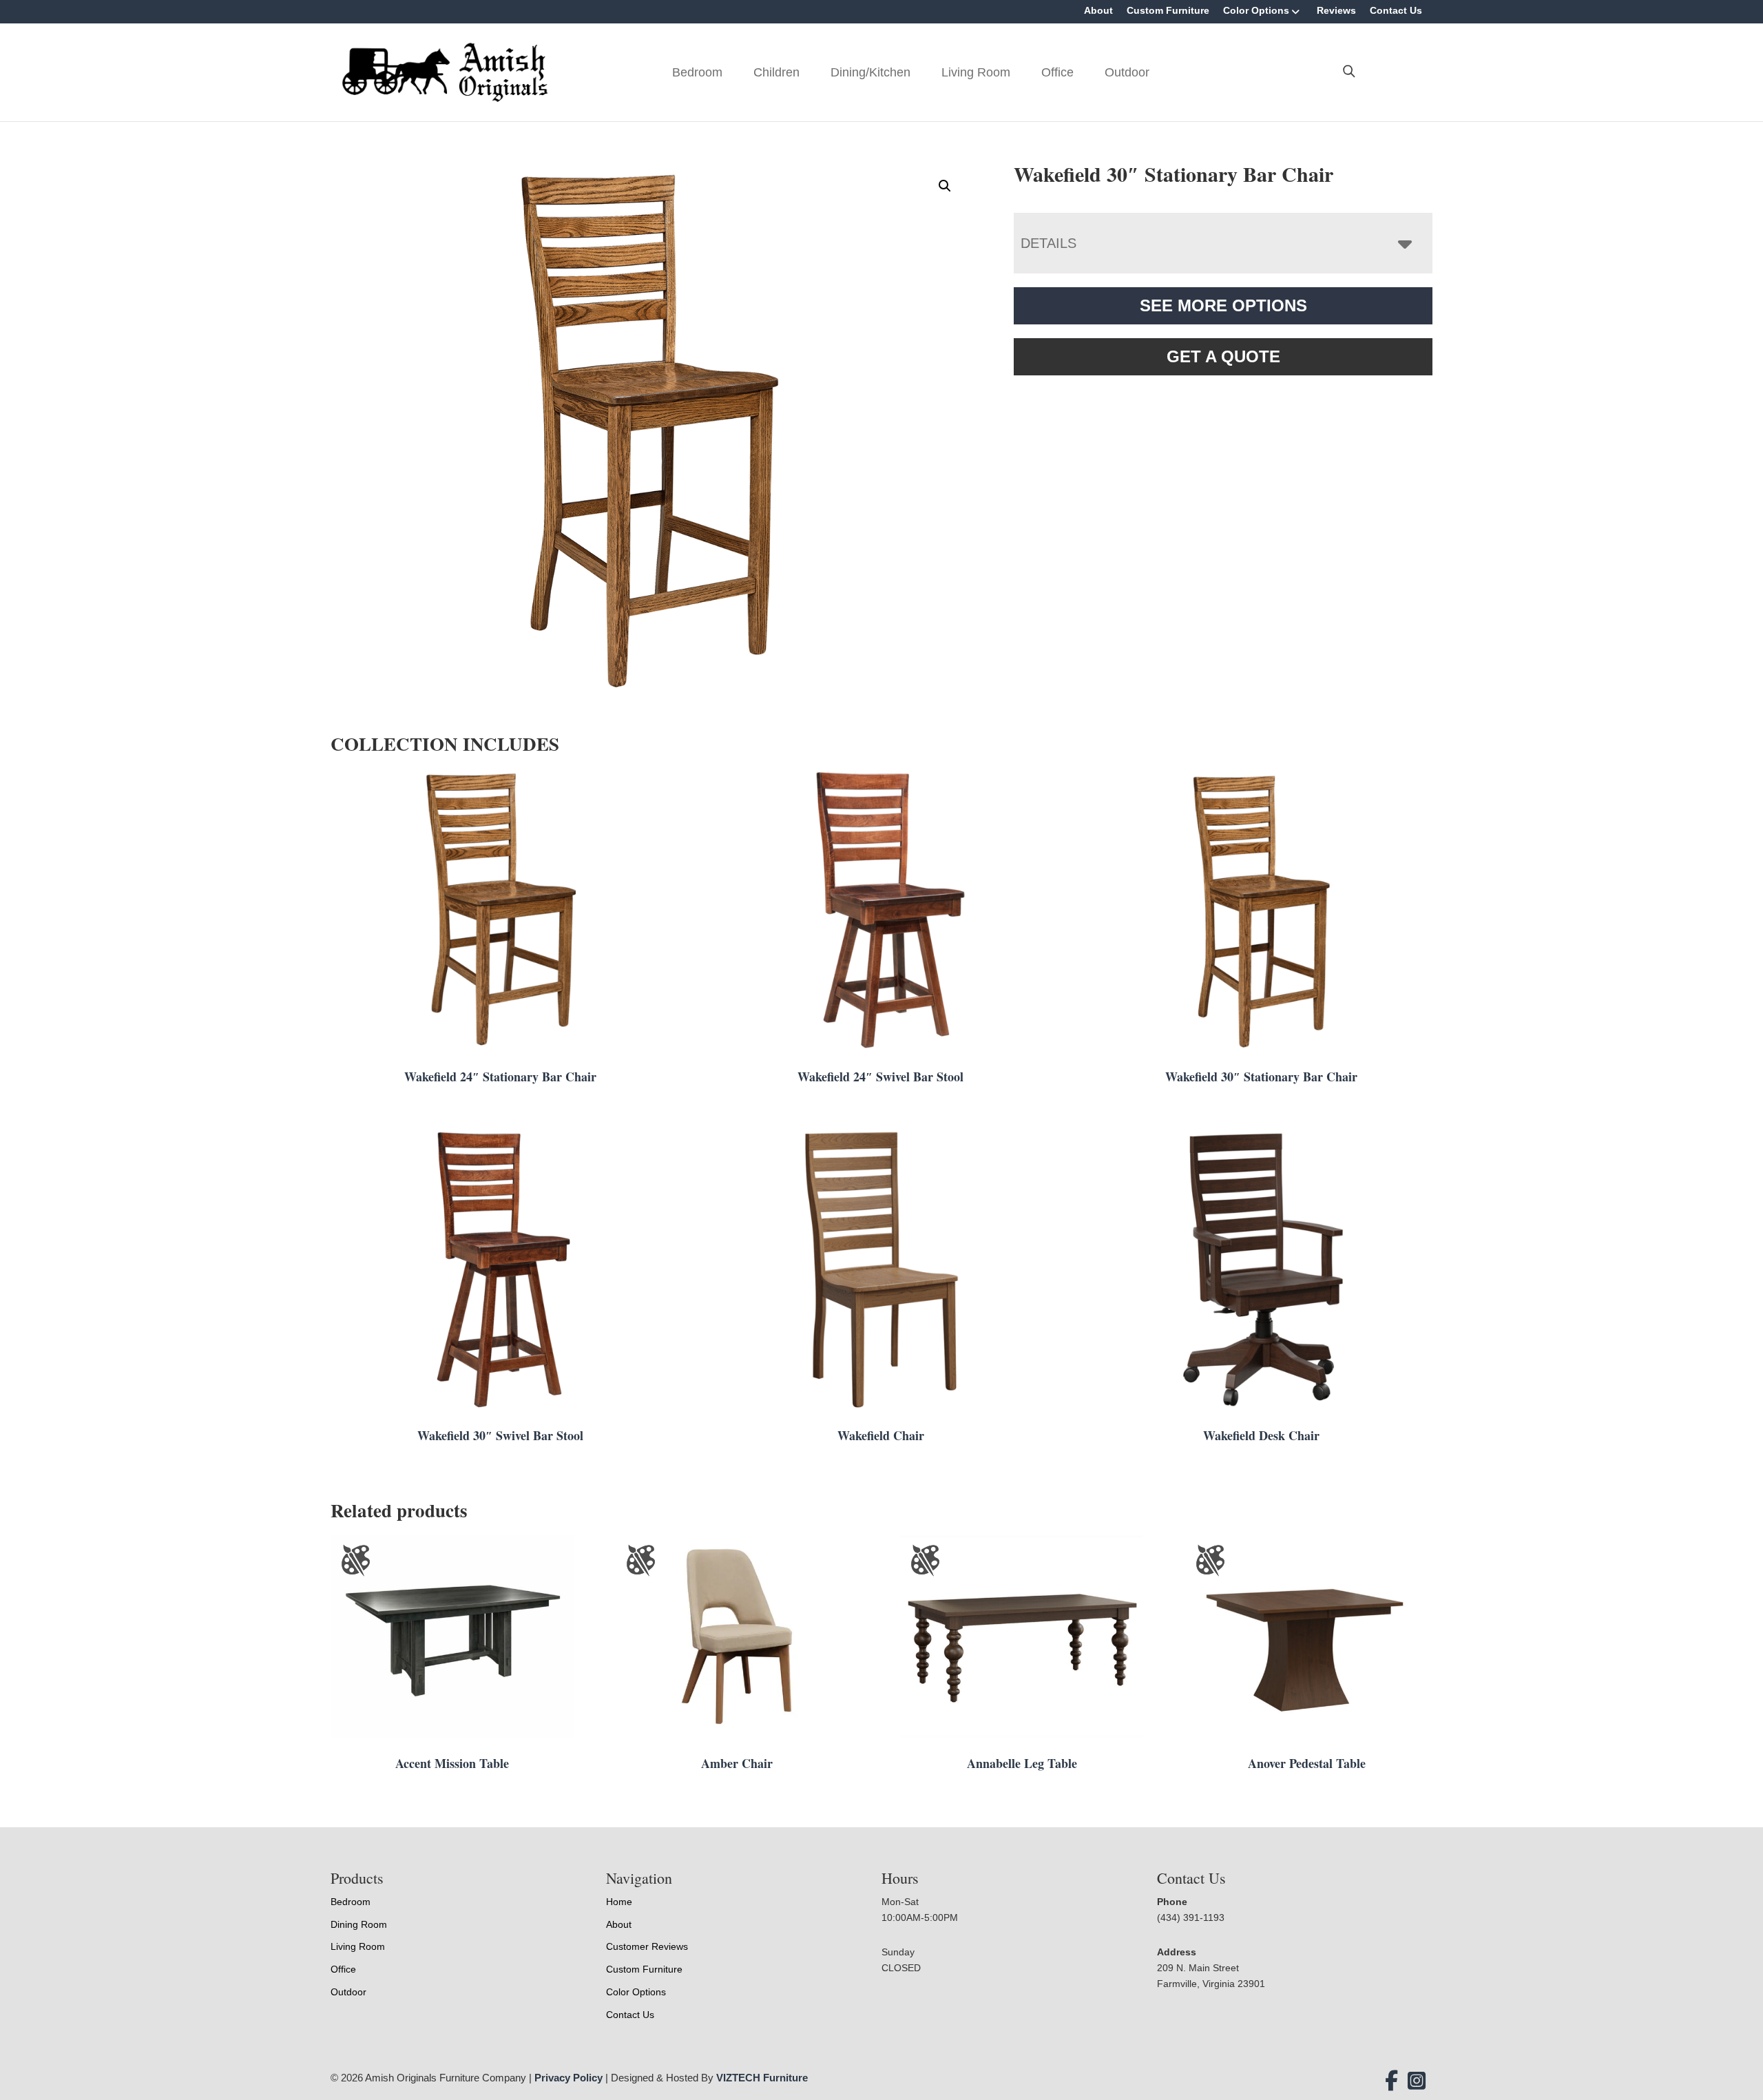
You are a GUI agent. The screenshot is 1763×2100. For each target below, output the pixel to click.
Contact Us (1396, 10)
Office (1057, 72)
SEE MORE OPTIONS (1223, 305)
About (1098, 10)
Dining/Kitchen (870, 72)
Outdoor (1127, 72)
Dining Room (359, 1924)
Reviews (1336, 10)
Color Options (1256, 10)
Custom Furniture (1168, 10)
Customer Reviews (647, 1946)
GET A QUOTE (1223, 356)
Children (776, 72)
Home (619, 1902)
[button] (945, 186)
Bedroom (697, 72)
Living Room (976, 72)
